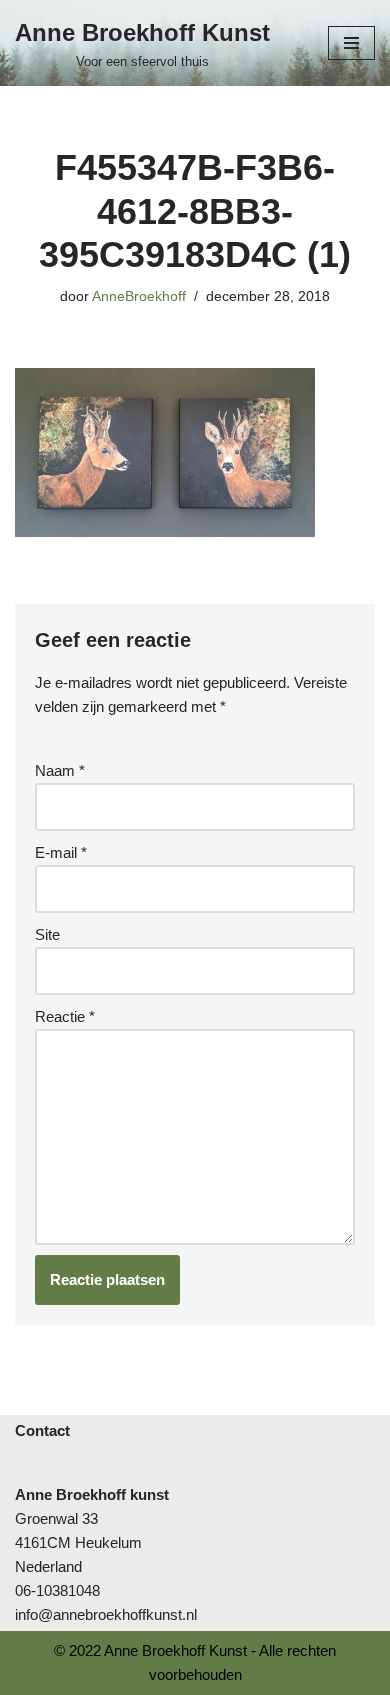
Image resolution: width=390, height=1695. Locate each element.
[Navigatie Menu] (351, 43)
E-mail (61, 852)
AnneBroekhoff (139, 296)
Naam (60, 770)
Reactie (65, 1016)
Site (47, 934)
